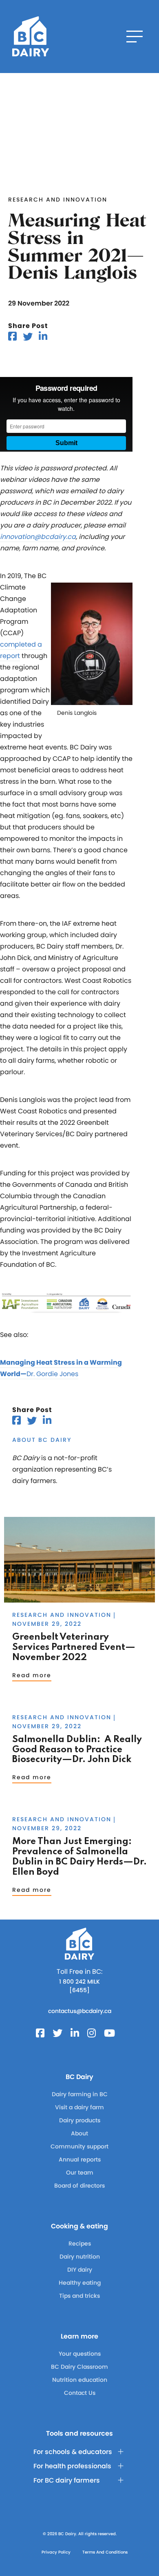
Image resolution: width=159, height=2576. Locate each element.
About (79, 2133)
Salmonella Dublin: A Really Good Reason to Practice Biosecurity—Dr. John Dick (77, 1750)
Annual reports (80, 2159)
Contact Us (80, 2393)
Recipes (80, 2243)
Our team (80, 2173)
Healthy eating (80, 2283)
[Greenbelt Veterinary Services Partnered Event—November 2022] (79, 1599)
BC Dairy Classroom (79, 2367)
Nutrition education (80, 2380)
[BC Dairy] (31, 37)
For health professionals (72, 2466)
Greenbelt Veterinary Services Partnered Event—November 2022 (74, 1647)
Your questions (80, 2354)
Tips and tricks (79, 2296)
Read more (32, 1675)
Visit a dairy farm (79, 2107)
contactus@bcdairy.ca (80, 2011)
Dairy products (80, 2120)
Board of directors (79, 2186)
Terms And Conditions (105, 2552)
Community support (79, 2146)
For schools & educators (73, 2452)
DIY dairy (80, 2270)
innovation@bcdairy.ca (38, 537)
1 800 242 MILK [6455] (79, 1986)
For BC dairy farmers (67, 2480)
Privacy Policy (56, 2552)
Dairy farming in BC (80, 2094)
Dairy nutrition (80, 2257)
